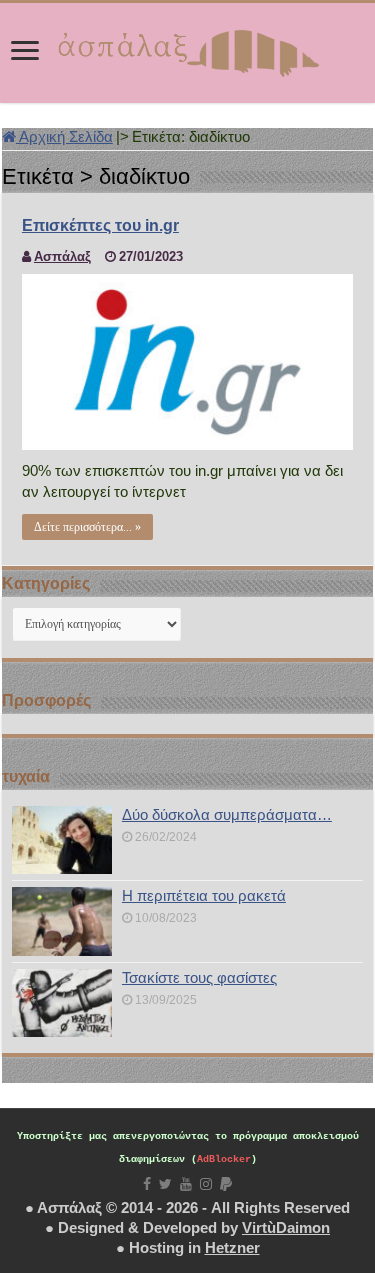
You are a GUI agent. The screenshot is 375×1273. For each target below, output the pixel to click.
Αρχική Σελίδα (64, 136)
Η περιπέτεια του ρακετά (204, 895)
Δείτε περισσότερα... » (87, 527)
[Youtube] (186, 1184)
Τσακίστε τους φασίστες (199, 977)
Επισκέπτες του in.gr (100, 225)
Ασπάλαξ (62, 256)
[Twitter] (165, 1184)
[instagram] (206, 1184)
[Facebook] (147, 1184)
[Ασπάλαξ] (188, 49)
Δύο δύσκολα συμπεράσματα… (227, 814)
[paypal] (226, 1184)
